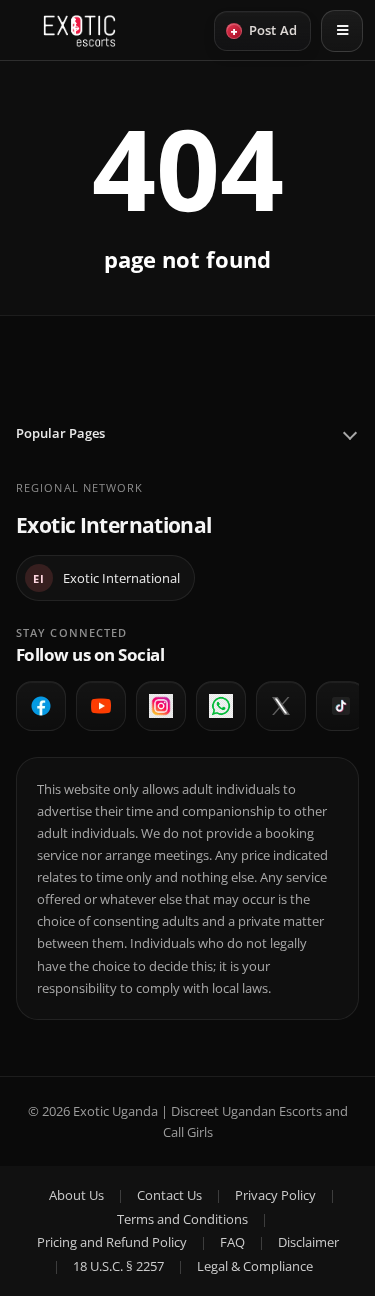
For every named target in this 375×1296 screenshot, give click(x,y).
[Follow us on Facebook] (41, 706)
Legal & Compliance (255, 1266)
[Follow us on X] (281, 706)
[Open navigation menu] (342, 31)
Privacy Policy (275, 1195)
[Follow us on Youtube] (101, 706)
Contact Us (169, 1195)
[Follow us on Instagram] (161, 706)
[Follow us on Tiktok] (341, 706)
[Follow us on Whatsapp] (221, 706)
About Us (76, 1195)
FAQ (232, 1242)
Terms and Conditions (182, 1219)
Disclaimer (308, 1242)
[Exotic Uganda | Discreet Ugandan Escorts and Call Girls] (79, 31)
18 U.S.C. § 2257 (118, 1266)
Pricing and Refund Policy (112, 1242)
